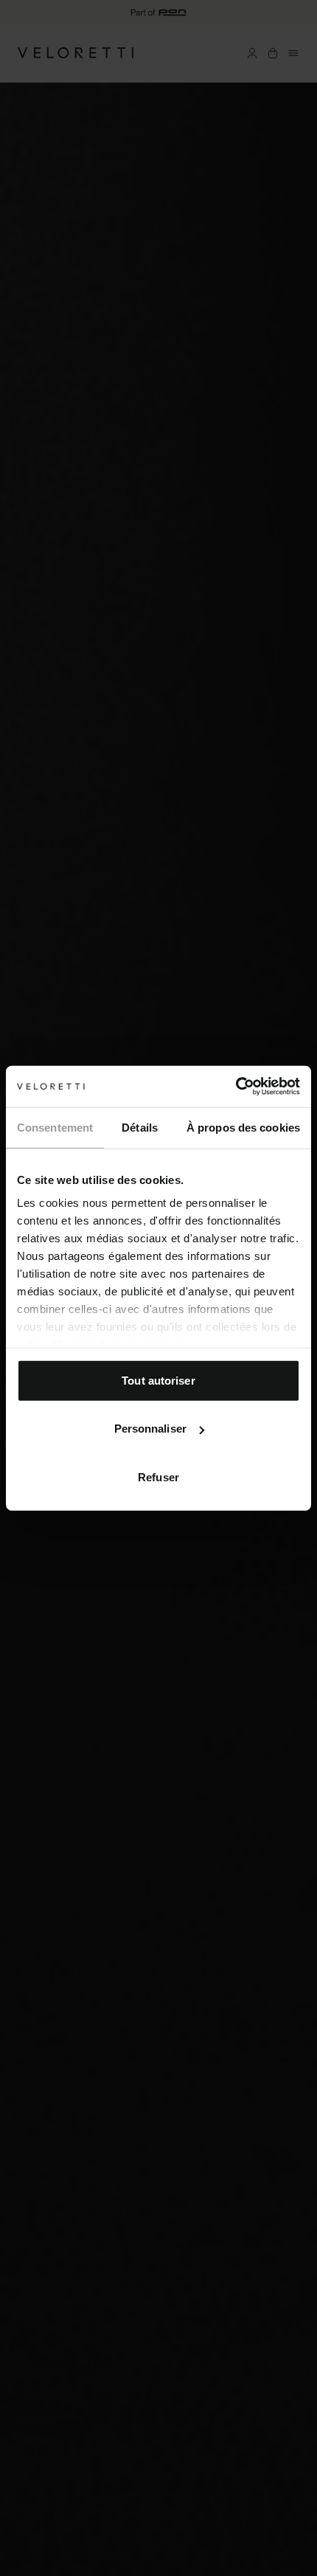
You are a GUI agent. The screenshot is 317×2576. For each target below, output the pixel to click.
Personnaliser (150, 1429)
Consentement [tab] (55, 1127)
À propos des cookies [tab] (243, 1127)
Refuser (158, 1476)
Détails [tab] (140, 1127)
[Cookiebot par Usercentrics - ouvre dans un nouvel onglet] (236, 1087)
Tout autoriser (158, 1380)
